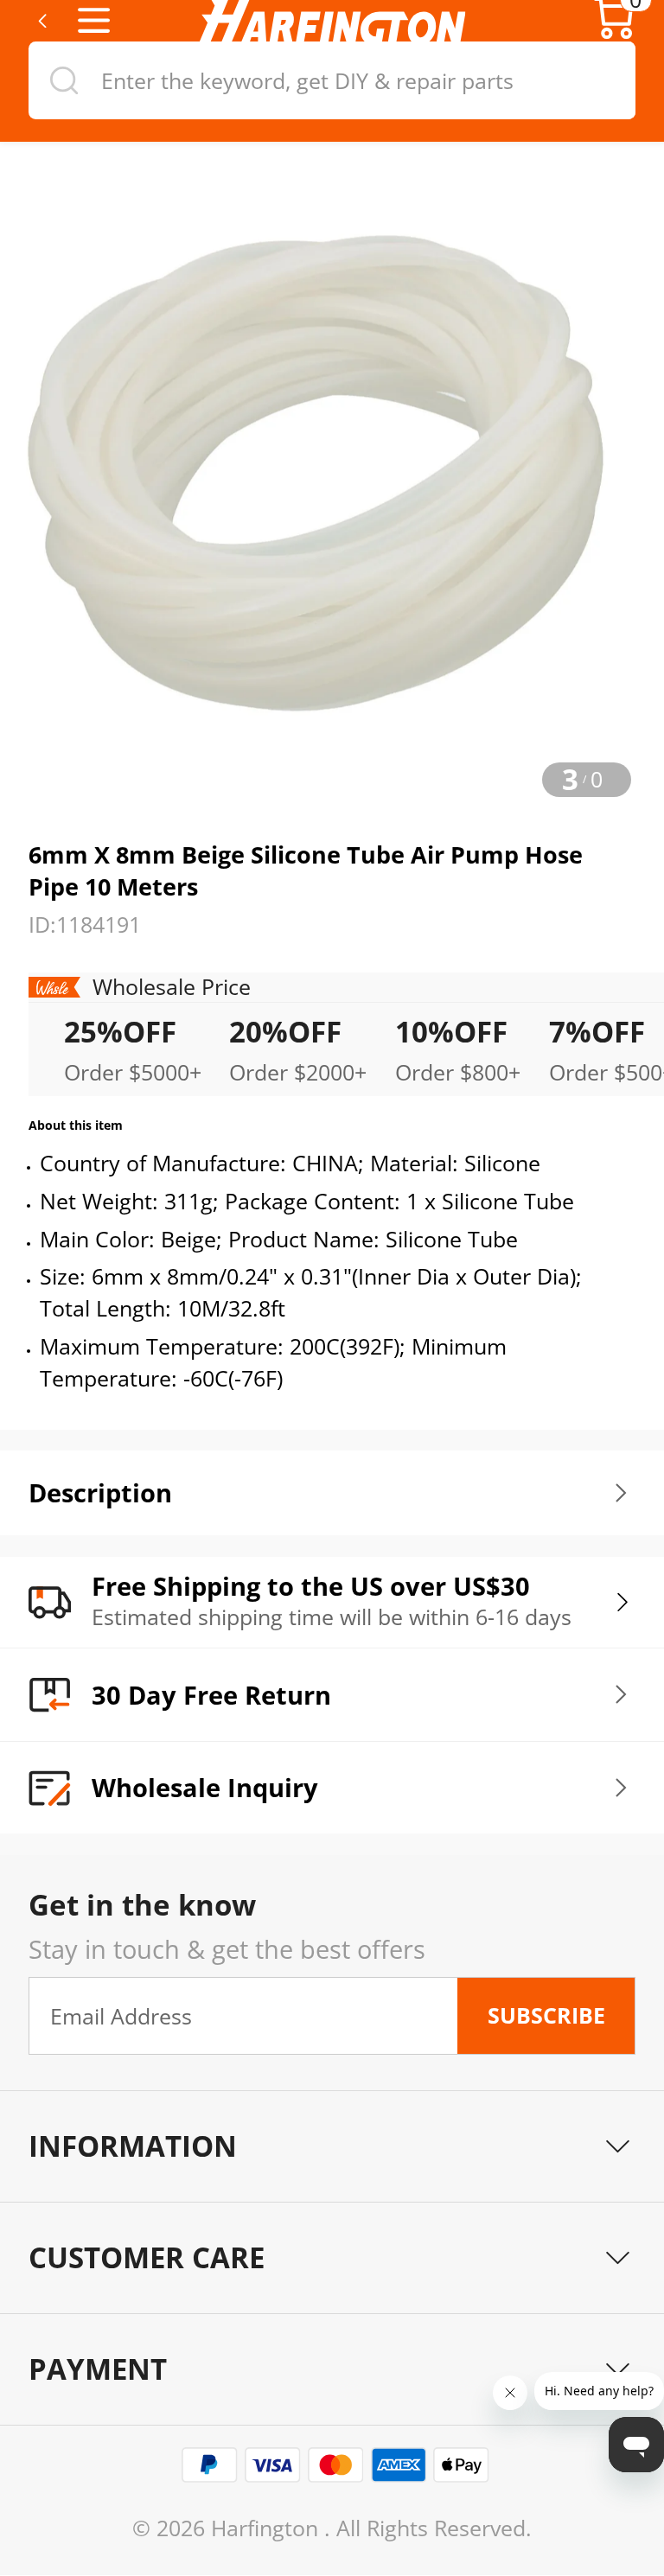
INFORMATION (133, 2146)
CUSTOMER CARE (147, 2257)
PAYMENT (98, 2369)
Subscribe (546, 2015)
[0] (614, 34)
